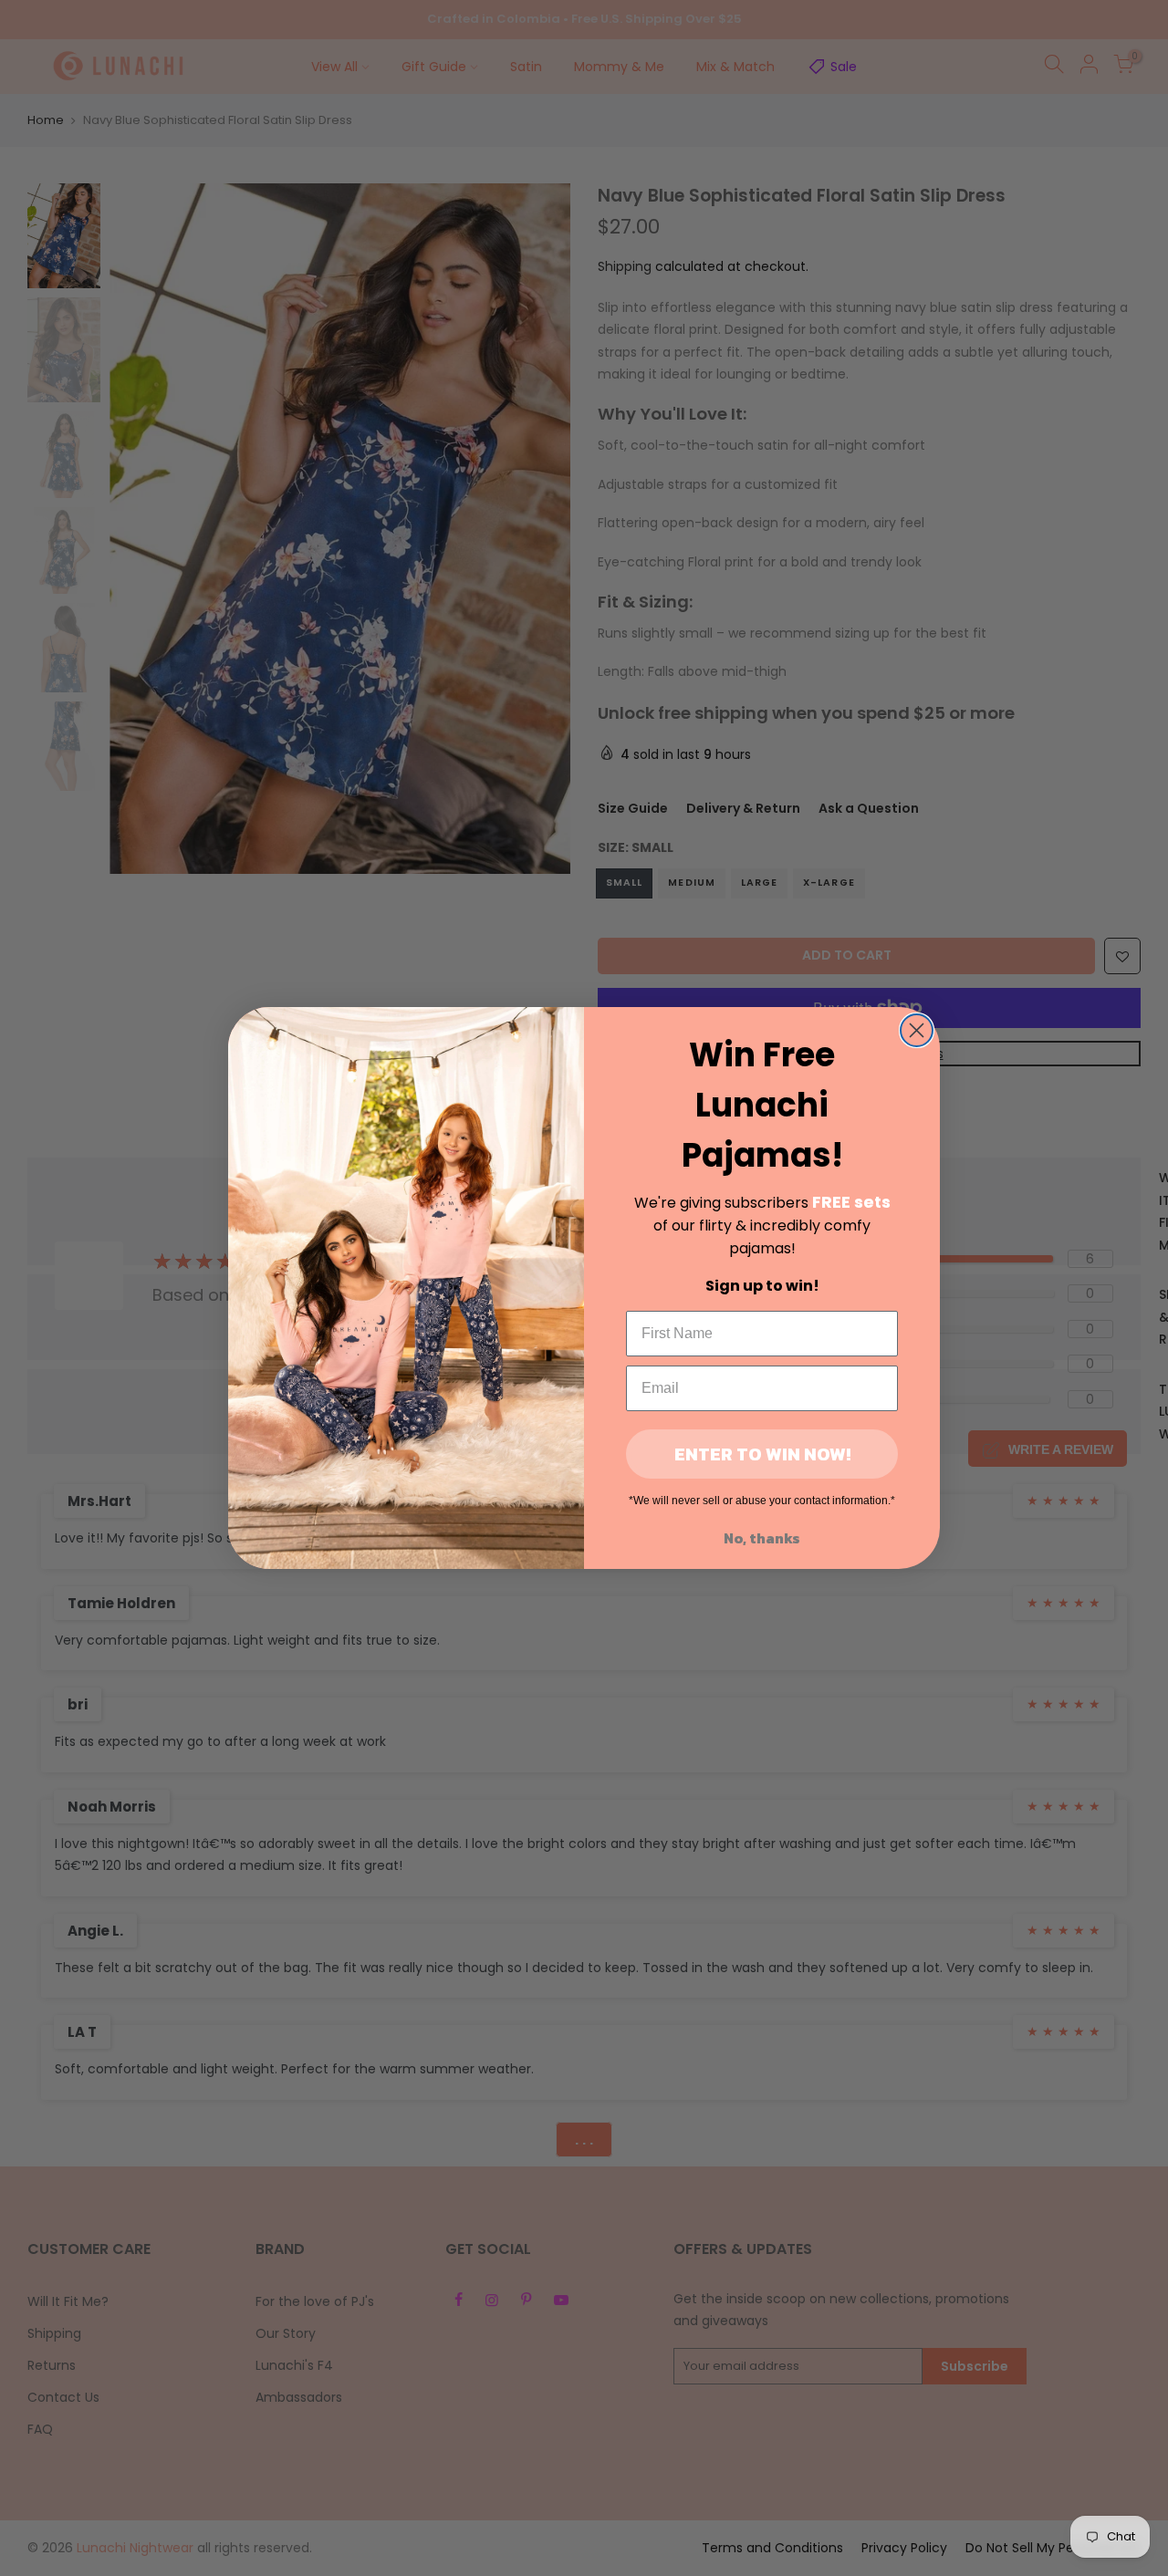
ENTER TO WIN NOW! (762, 1454)
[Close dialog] (917, 1030)
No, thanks (762, 1538)
